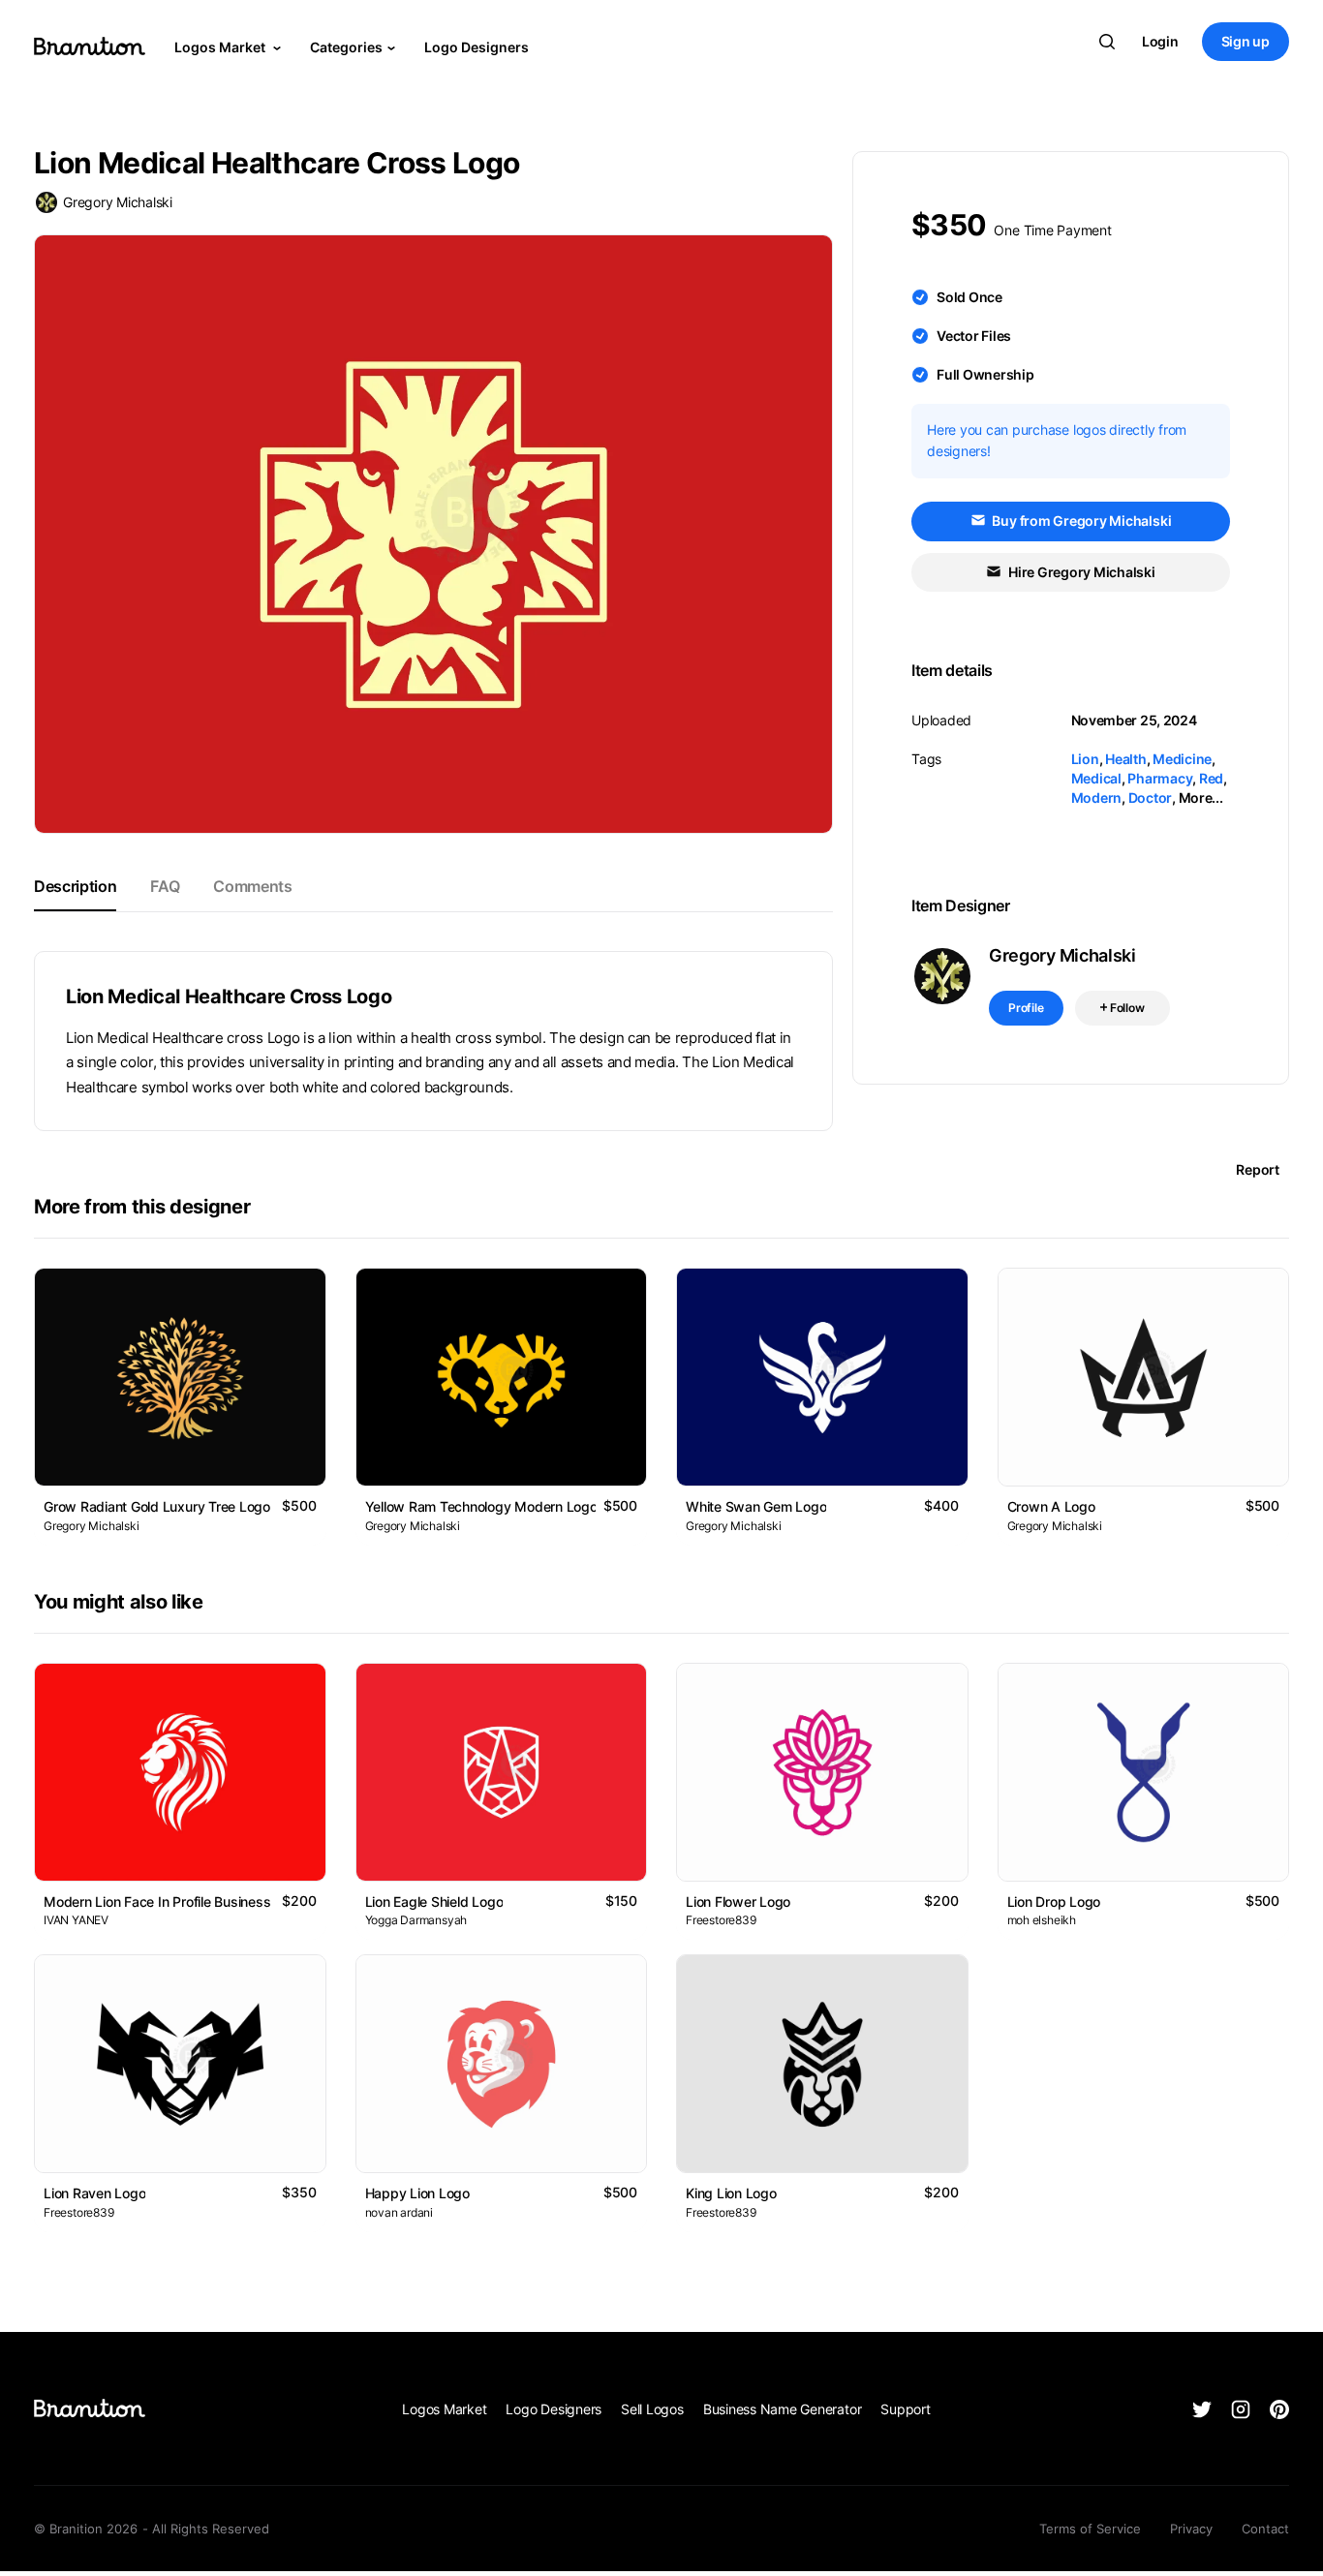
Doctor (1151, 797)
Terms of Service (1090, 2529)
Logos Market (221, 47)
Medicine (1182, 759)
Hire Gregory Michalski (1080, 572)
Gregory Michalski (118, 202)
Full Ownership (985, 374)
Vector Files (974, 336)
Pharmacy (1160, 778)
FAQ (165, 886)
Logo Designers (477, 47)
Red (1211, 778)
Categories (346, 47)
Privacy (1191, 2529)
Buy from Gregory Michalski (1081, 521)
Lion (1085, 759)
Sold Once (969, 297)
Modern (1097, 797)
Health (1126, 759)
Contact (1265, 2529)
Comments (252, 886)
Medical (1096, 778)
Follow (1126, 1008)
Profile (1026, 1008)
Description (75, 886)
